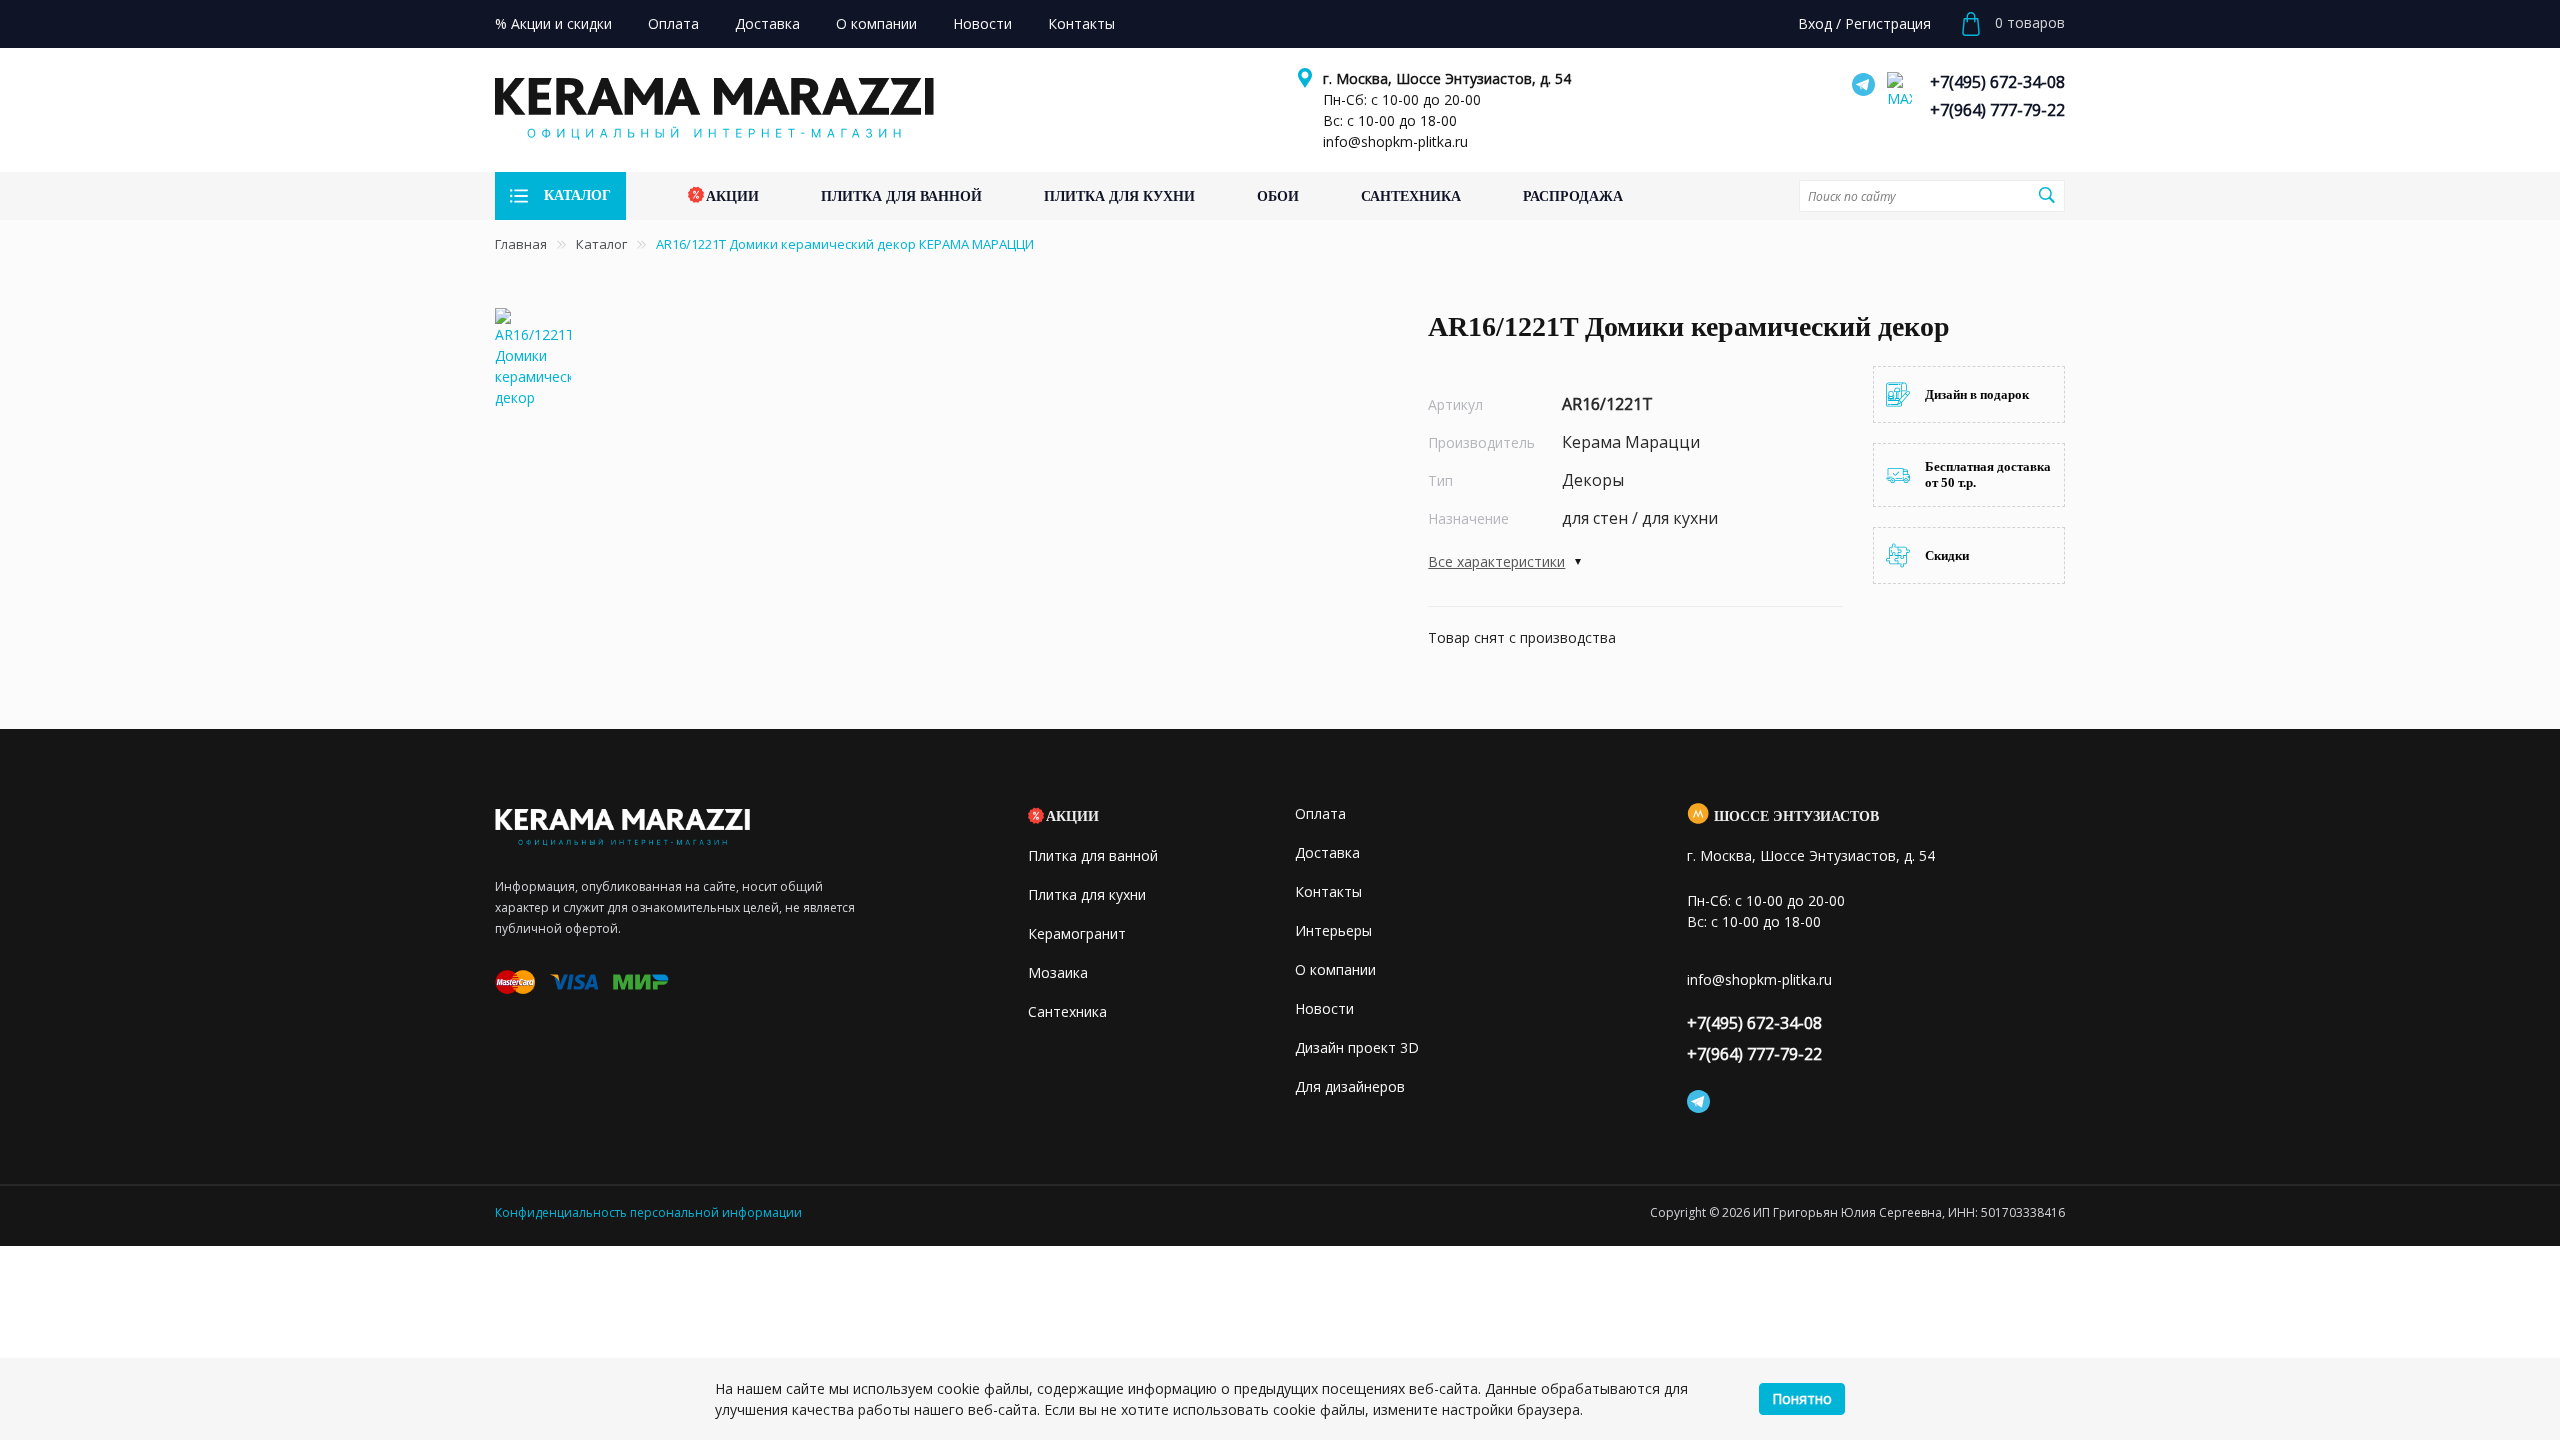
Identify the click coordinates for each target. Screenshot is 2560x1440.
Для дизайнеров (1350, 1086)
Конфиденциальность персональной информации (648, 1212)
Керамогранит (1077, 933)
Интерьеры (1333, 930)
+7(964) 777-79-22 (1997, 110)
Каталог (601, 244)
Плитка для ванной (1093, 855)
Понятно (1802, 1398)
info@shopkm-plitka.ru (1395, 141)
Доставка (1327, 852)
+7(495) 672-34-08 (1997, 82)
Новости (1324, 1008)
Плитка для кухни (1087, 894)
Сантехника (1067, 1011)
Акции (1072, 816)
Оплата (1320, 813)
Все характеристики (1496, 561)
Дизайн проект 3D (1357, 1047)
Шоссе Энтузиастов (1796, 816)
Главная (521, 244)
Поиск (2047, 195)
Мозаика (1058, 972)
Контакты (1328, 891)
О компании (1335, 969)
